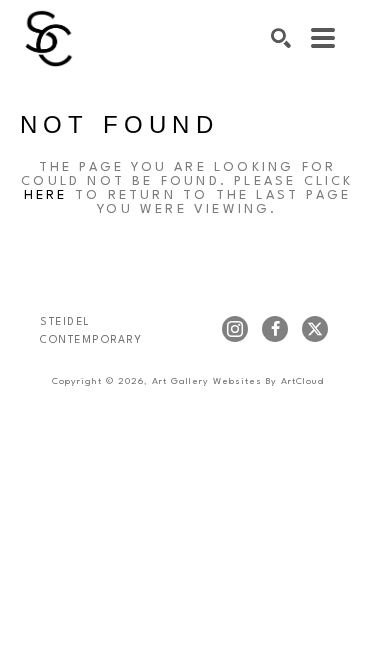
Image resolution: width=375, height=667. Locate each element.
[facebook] (275, 329)
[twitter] (315, 329)
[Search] (281, 38)
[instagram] (235, 329)
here (46, 195)
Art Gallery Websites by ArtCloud (238, 381)
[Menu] (323, 38)
